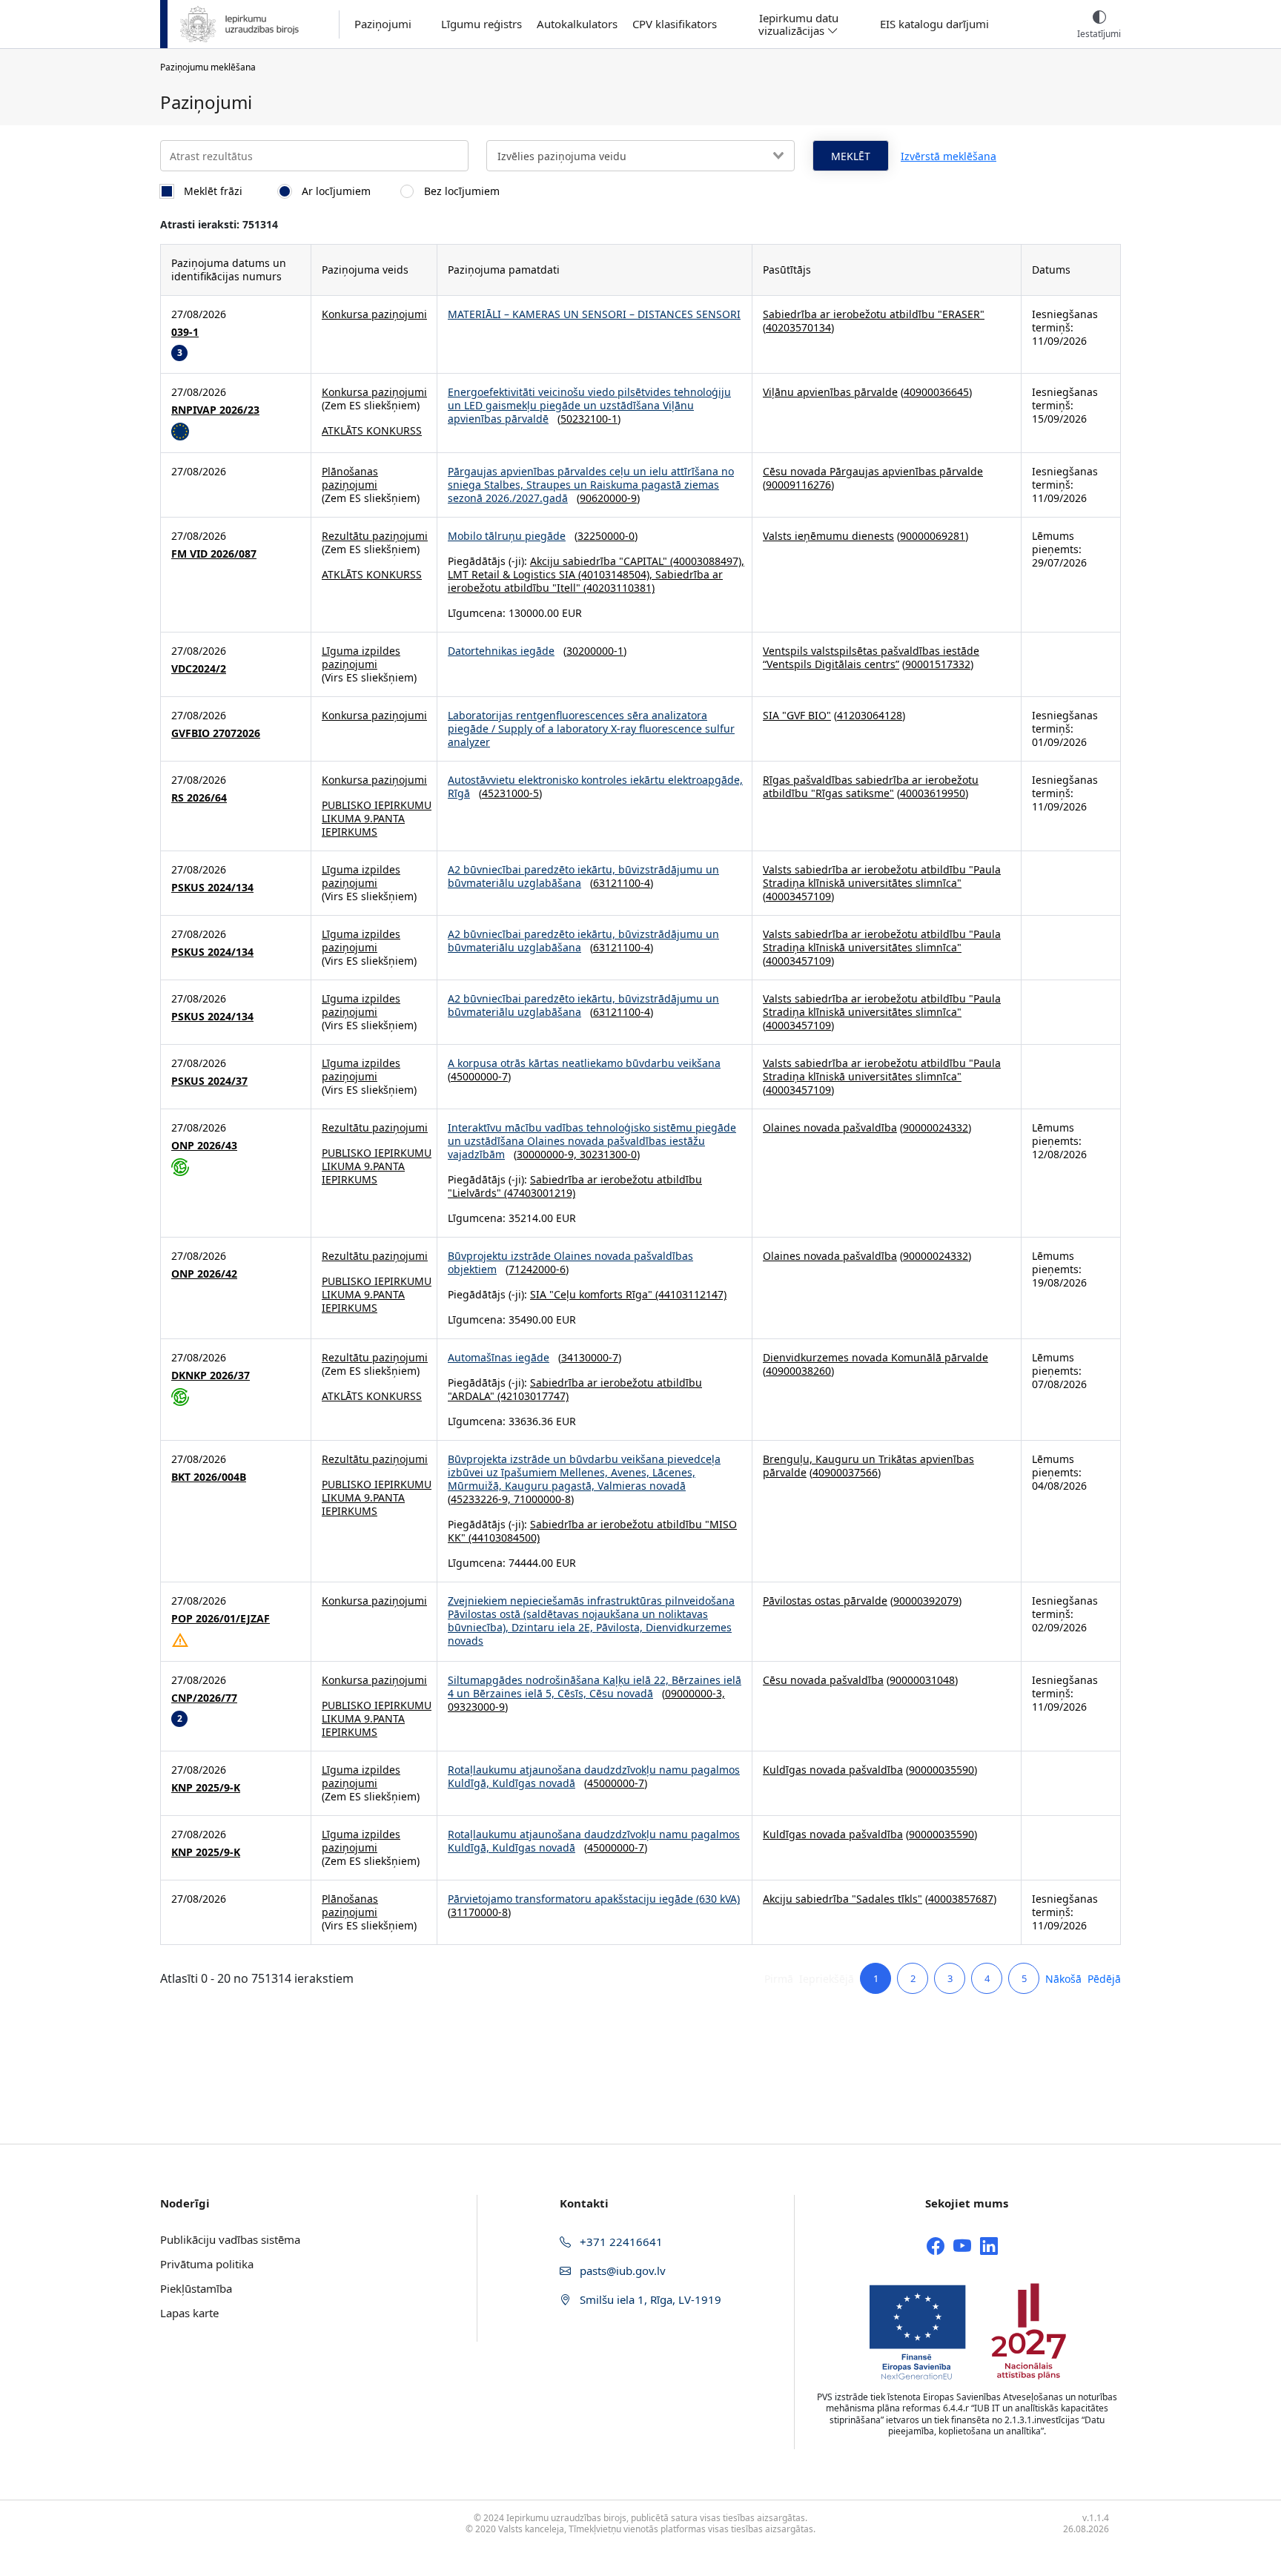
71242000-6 (537, 1269)
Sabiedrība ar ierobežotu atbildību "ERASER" (874, 314)
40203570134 (798, 327)
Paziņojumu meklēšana (208, 67)
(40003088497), (706, 561)
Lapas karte (189, 2313)
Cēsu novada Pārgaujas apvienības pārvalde (873, 471)
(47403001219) (538, 1193)
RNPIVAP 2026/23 (215, 410)
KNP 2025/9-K (206, 1788)
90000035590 (941, 1770)
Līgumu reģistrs (481, 24)
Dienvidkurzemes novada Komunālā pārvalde (875, 1357)
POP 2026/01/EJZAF (221, 1619)
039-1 (185, 332)
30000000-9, (548, 1154)
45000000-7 (479, 1076)
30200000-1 (595, 651)
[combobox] (640, 156)
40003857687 (961, 1899)
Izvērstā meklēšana (949, 156)
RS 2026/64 (199, 798)
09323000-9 (476, 1707)
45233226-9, (482, 1499)
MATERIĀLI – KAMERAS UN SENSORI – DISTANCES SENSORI (594, 314)
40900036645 (936, 392)
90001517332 (938, 664)
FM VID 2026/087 (214, 554)
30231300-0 (608, 1154)
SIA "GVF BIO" (797, 715)
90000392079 (926, 1601)
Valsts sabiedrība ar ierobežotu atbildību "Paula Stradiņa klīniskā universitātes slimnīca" (882, 876)
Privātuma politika (207, 2264)
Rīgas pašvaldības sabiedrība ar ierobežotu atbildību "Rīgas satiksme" (871, 786)
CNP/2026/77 (204, 1698)
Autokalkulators (577, 24)
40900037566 (845, 1472)
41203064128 (870, 715)
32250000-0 (606, 536)
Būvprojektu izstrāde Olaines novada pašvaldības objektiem (570, 1262)
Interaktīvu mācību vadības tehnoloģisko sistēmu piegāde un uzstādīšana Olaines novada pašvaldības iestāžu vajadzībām (592, 1141)
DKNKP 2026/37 (211, 1375)
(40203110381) (618, 588)
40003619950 (933, 793)
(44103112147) (689, 1294)
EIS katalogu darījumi (934, 24)
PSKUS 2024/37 (209, 1081)
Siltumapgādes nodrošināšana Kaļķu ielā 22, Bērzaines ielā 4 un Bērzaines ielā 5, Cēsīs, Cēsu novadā (595, 1687)
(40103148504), (615, 574)
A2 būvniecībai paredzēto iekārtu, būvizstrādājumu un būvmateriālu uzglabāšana (583, 876)
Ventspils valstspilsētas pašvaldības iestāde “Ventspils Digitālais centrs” (871, 657)
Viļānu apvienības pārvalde (830, 392)
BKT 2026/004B (209, 1477)
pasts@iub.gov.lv (621, 2270)
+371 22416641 (620, 2242)
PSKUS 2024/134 (212, 888)
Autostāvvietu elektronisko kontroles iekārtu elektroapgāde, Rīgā (595, 786)
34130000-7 (590, 1357)
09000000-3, (695, 1693)
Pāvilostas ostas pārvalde (825, 1601)
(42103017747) (532, 1396)
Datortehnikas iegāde (501, 651)
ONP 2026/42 (204, 1274)
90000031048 (922, 1680)
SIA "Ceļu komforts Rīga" (591, 1294)
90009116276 (798, 485)
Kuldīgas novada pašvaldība (833, 1770)
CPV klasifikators (675, 24)
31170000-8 (479, 1912)
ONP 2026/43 (204, 1146)
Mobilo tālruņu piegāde (507, 536)
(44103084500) (503, 1538)
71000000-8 (542, 1499)
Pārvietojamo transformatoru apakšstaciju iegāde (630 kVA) (594, 1899)
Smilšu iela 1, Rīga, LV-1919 (649, 2299)
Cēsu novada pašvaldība (823, 1680)
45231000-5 (510, 793)
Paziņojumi (383, 24)
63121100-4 (622, 883)
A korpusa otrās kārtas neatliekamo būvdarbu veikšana (584, 1063)
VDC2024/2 (199, 669)
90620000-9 (608, 498)
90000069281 (933, 536)
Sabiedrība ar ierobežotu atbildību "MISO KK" (592, 1531)
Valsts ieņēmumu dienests (828, 536)
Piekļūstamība (196, 2288)
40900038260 (798, 1371)
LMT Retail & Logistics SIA (512, 574)
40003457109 (798, 896)
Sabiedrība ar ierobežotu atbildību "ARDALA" (575, 1389)
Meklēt (851, 156)
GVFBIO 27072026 (216, 733)
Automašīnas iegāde (499, 1357)
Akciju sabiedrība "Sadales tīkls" (843, 1899)
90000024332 (936, 1127)
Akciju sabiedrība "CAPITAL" (599, 561)
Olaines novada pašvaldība (830, 1127)
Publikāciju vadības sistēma (230, 2239)
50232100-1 (589, 419)
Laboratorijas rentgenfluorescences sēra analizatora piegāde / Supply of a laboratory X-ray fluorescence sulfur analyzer (591, 729)
